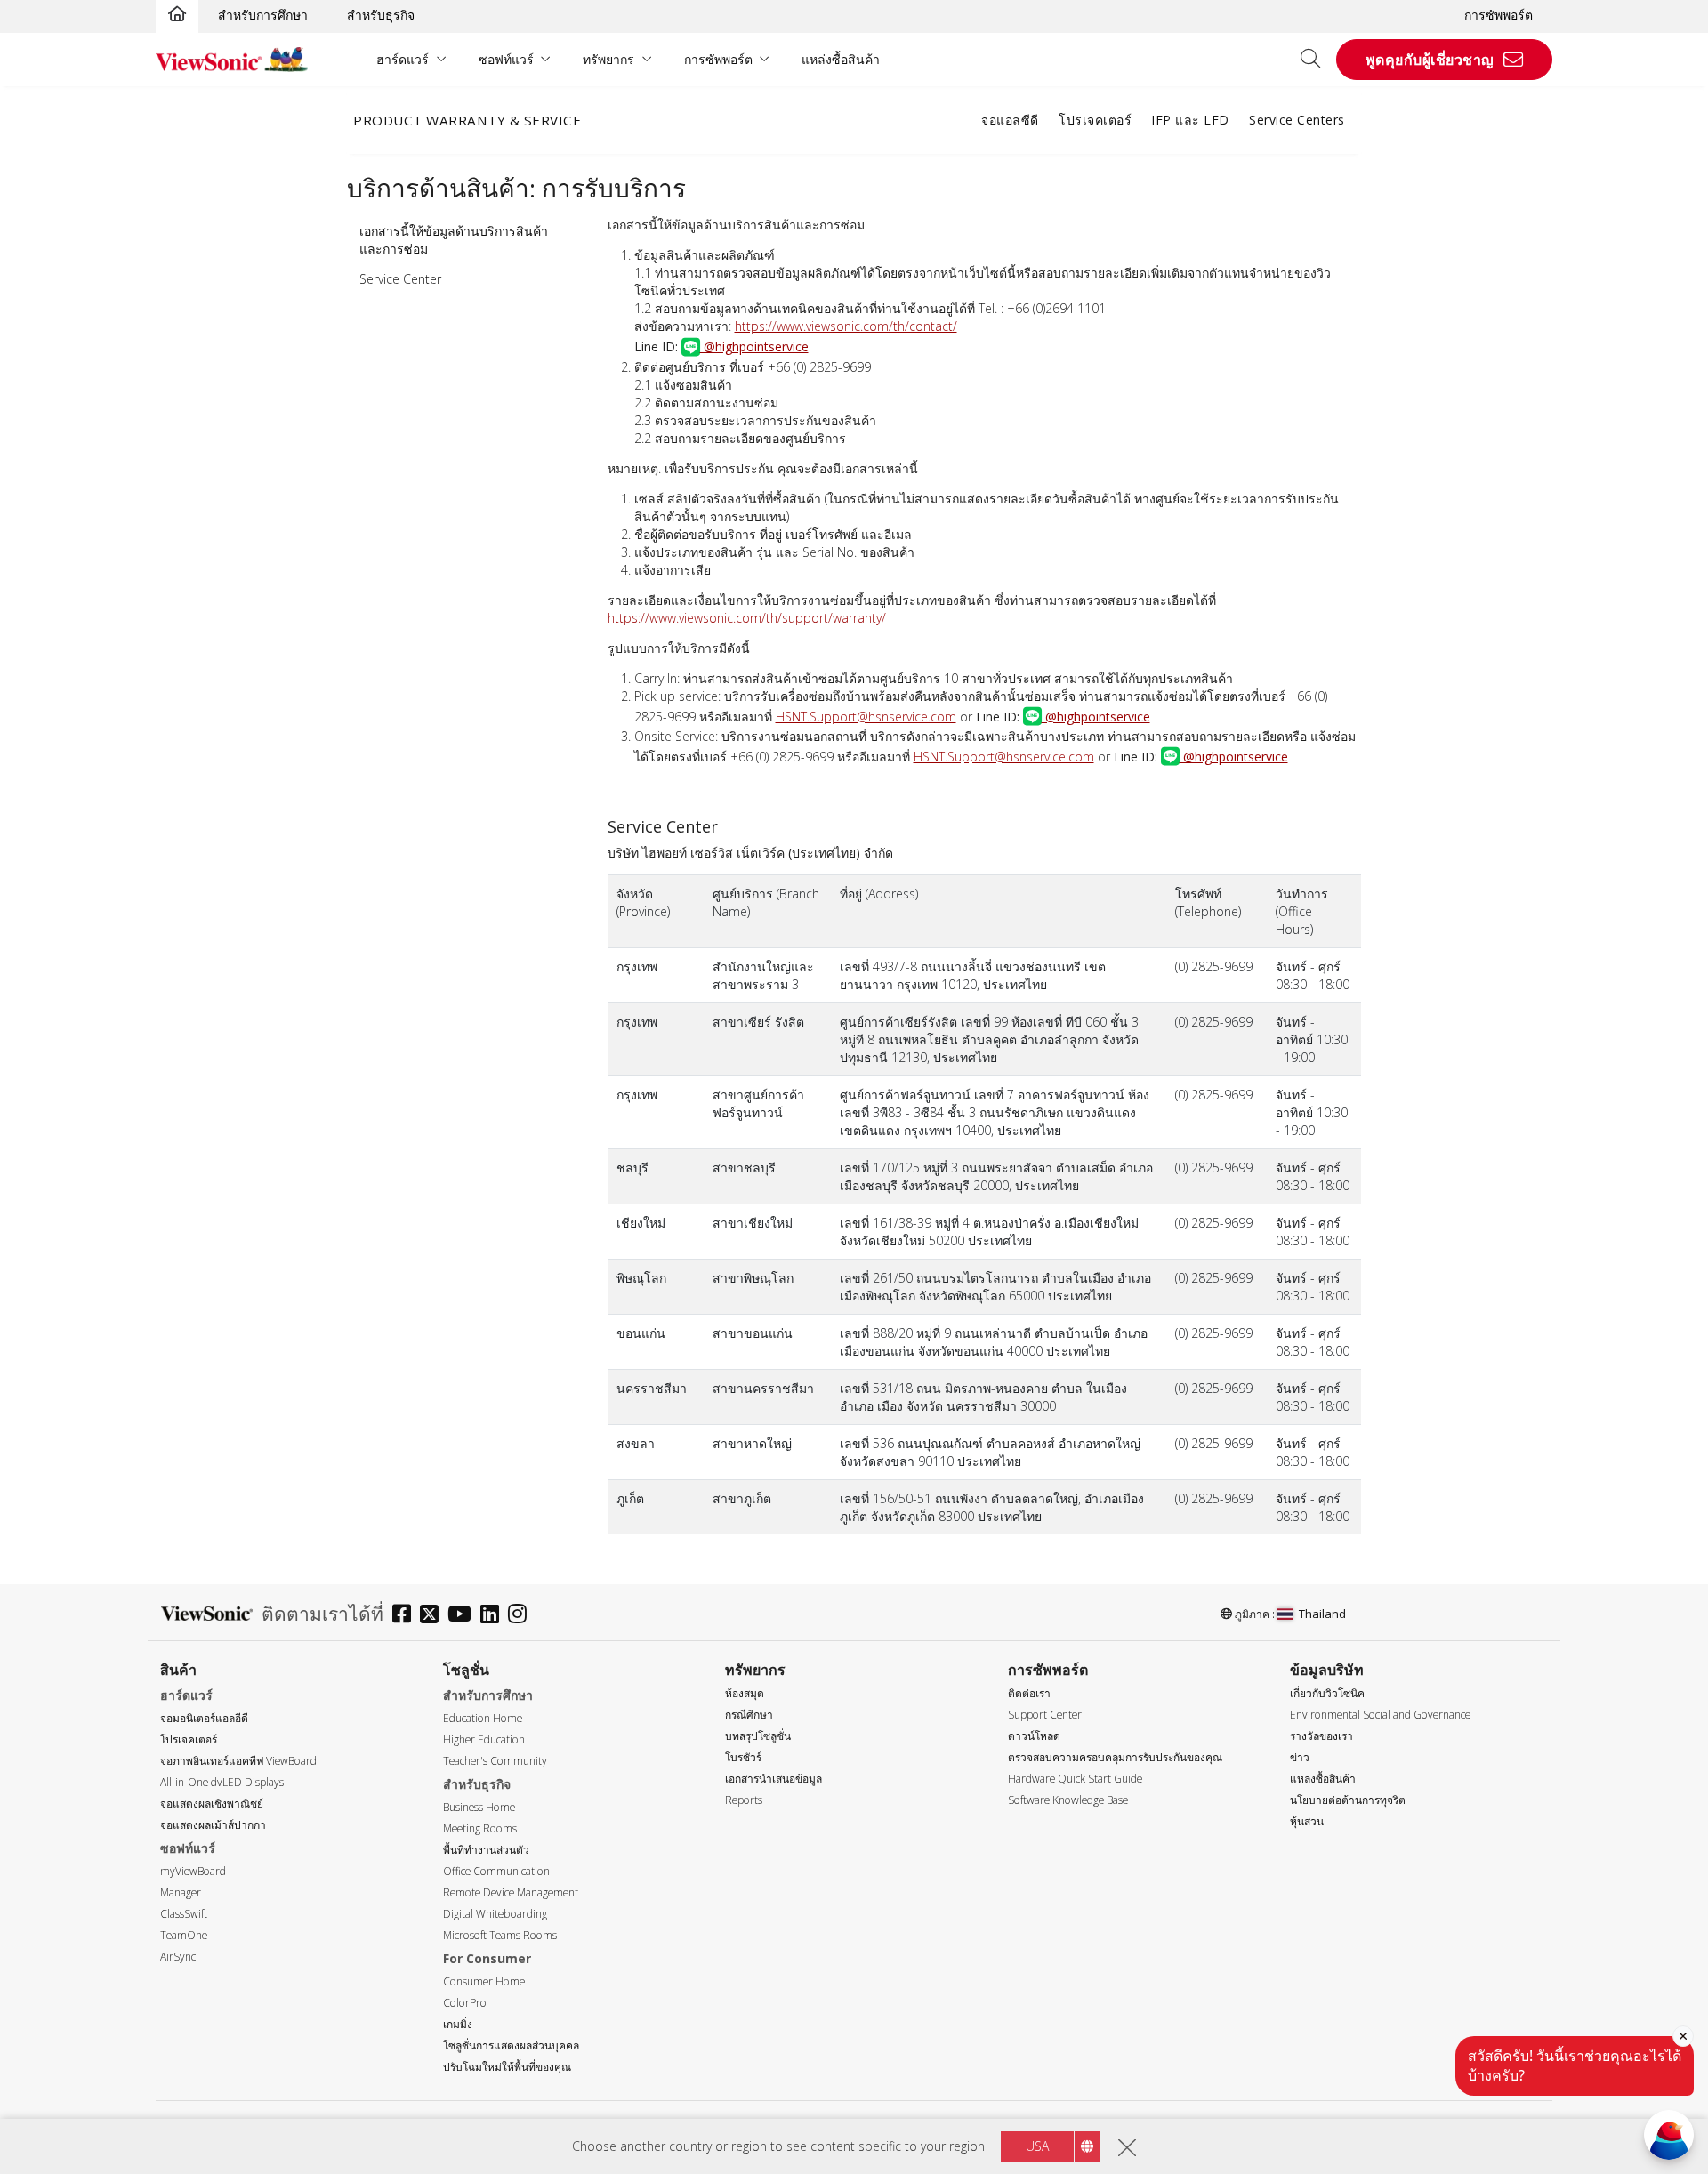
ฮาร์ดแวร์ (403, 59)
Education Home (483, 1718)
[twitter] (434, 1616)
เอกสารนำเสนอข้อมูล (773, 1779)
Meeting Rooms (480, 1828)
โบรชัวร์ (743, 1757)
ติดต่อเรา (1029, 1693)
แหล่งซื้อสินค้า (841, 59)
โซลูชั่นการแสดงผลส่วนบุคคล (511, 2045)
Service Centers (1297, 120)
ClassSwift (184, 1914)
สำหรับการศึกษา (263, 15)
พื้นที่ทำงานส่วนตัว (486, 1850)
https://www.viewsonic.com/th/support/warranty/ (747, 618)
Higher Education (484, 1739)
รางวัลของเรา (1321, 1736)
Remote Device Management (511, 1892)
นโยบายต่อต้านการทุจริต (1348, 1800)
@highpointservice (754, 346)
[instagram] (522, 1616)
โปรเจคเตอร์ (1095, 120)
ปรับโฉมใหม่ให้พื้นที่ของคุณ (507, 2067)
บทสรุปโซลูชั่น (758, 1736)
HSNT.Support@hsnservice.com (866, 717)
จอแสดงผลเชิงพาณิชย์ (212, 1804)
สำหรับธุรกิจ (381, 15)
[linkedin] (494, 1616)
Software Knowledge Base (1068, 1800)
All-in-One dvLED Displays (222, 1782)
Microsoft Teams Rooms (500, 1935)
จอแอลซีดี (1010, 120)
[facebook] (406, 1616)
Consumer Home (484, 1981)
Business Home (479, 1807)
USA (1037, 2146)
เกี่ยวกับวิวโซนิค (1327, 1693)
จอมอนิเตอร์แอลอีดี (204, 1718)
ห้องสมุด (745, 1693)
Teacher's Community (495, 1761)
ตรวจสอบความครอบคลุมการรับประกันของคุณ (1115, 1757)
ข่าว (1300, 1757)
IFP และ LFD (1190, 120)
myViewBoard (193, 1871)
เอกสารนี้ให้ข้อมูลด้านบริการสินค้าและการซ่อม (454, 240)
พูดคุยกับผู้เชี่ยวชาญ (1430, 60)
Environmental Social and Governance (1380, 1715)
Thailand (1322, 1614)
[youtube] (464, 1616)
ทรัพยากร (608, 59)
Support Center (1045, 1715)
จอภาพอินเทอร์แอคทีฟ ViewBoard (238, 1761)
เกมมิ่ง (458, 2024)
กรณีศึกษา (749, 1715)
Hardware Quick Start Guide (1075, 1779)
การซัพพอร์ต (1499, 15)
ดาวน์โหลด (1034, 1736)
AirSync (178, 1957)
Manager (181, 1892)
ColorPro (465, 2003)
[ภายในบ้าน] (177, 15)
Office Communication (496, 1871)
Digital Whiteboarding (495, 1914)
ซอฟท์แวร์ (506, 59)
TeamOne (184, 1935)
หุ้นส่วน (1307, 1821)
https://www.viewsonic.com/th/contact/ (846, 326)
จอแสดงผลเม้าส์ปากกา (213, 1825)
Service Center (400, 279)
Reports (744, 1800)
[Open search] (1317, 60)
